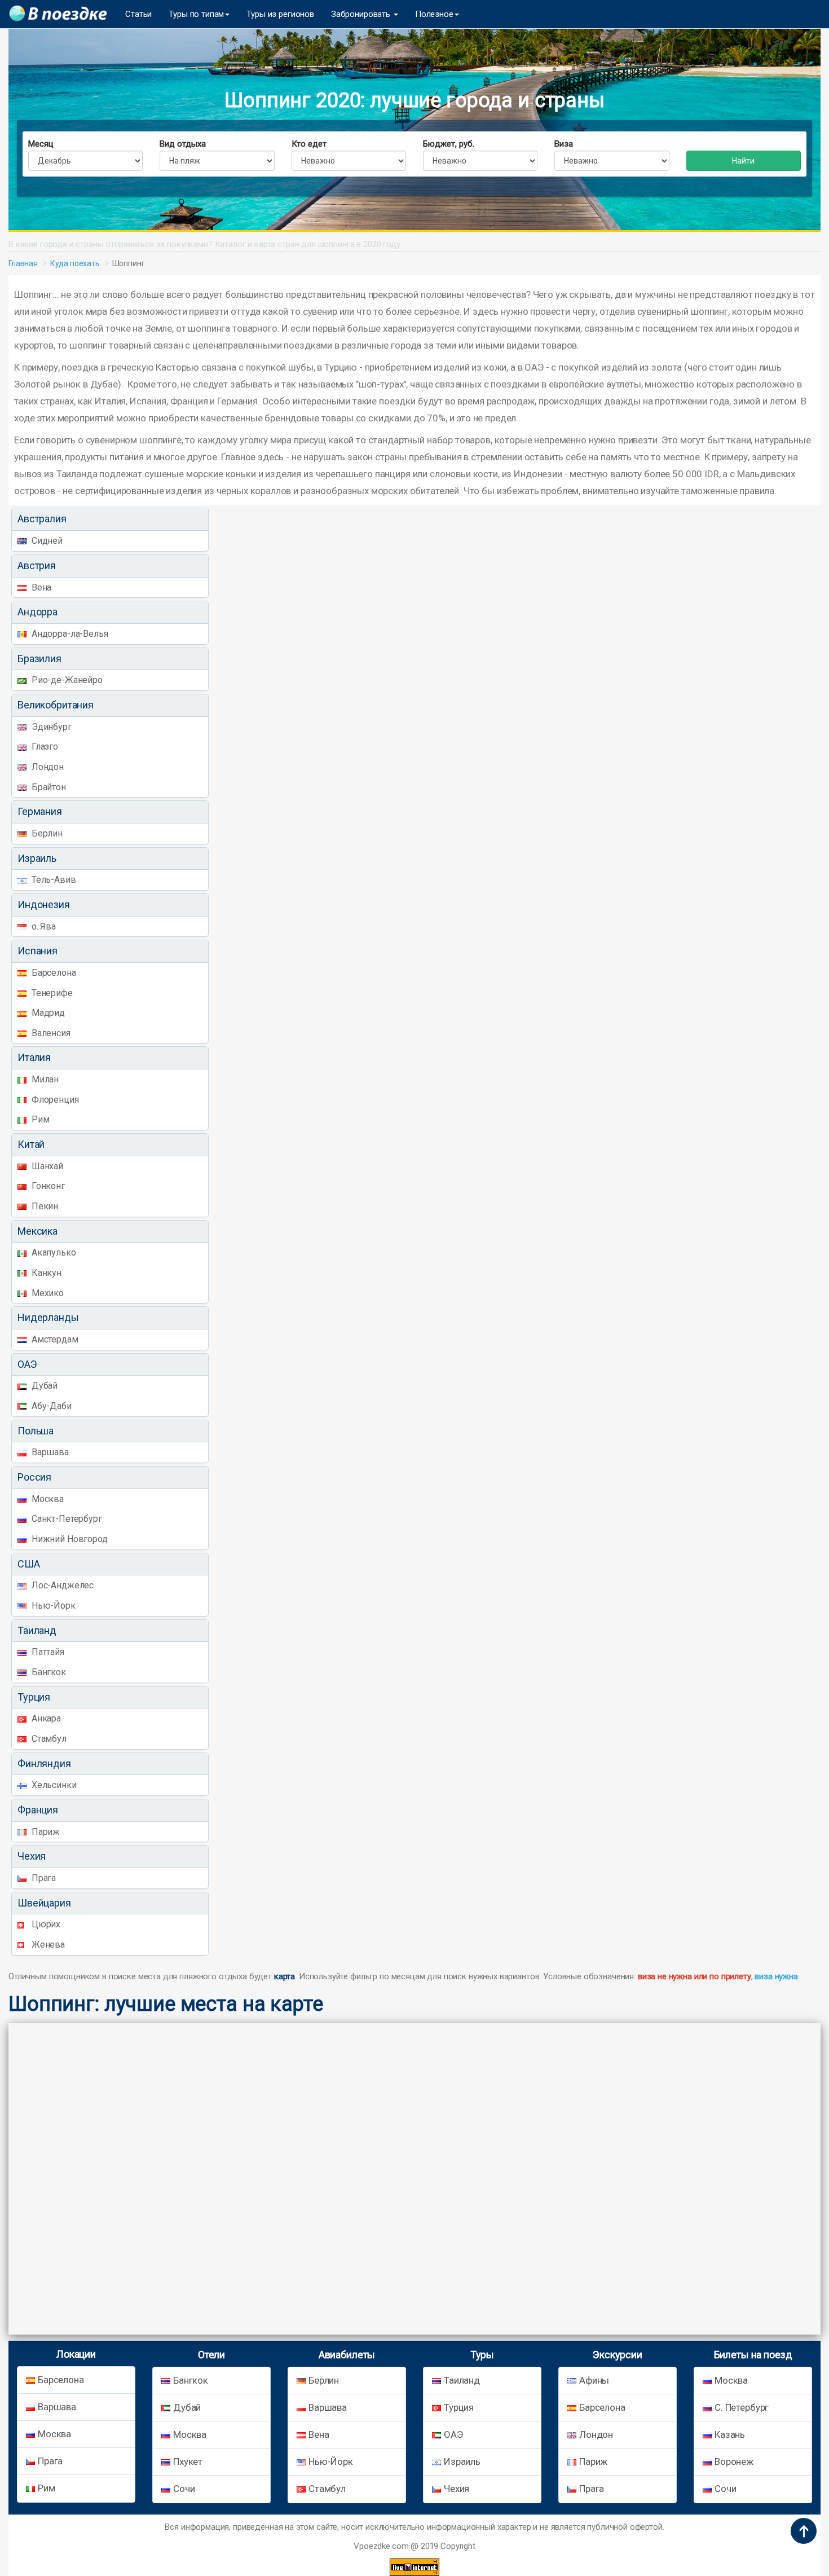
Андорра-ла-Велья (69, 634)
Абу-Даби (50, 1406)
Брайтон (48, 787)
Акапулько (53, 1252)
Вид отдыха (183, 144)
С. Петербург (742, 2407)
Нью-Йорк (52, 1606)
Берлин (46, 833)
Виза (564, 144)
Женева (47, 1945)
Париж (45, 1832)
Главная (23, 263)
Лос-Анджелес (61, 1585)
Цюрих (45, 1924)
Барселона (53, 973)
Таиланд (462, 2380)
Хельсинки (53, 1785)
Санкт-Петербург (66, 1519)
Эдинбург (50, 727)
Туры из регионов (280, 14)
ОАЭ (453, 2434)
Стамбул (48, 1739)
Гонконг (47, 1186)
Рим (39, 1119)
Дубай (43, 1386)
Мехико (47, 1293)
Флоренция (54, 1100)
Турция (459, 2407)
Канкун (45, 1273)
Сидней (46, 541)
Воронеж (734, 2461)
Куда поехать (75, 263)
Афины (594, 2380)
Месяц (41, 144)
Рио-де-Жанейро (66, 680)
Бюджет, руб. (449, 144)
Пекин (44, 1206)
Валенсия (50, 1033)
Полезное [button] (434, 14)
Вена (40, 587)
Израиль (462, 2461)
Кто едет (309, 144)
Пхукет (188, 2461)
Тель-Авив (53, 880)
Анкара (45, 1718)
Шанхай (46, 1166)
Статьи (138, 14)
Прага (43, 1878)
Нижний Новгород (69, 1539)
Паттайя (47, 1652)
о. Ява (43, 926)
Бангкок (48, 1672)
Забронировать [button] (362, 14)
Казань (730, 2434)
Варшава (49, 1452)
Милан (44, 1079)
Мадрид (47, 1013)
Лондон (47, 767)
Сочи (184, 2489)
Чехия (457, 2489)
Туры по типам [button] (196, 14)
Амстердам (54, 1339)
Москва (47, 1499)
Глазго (44, 747)
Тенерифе (51, 993)
